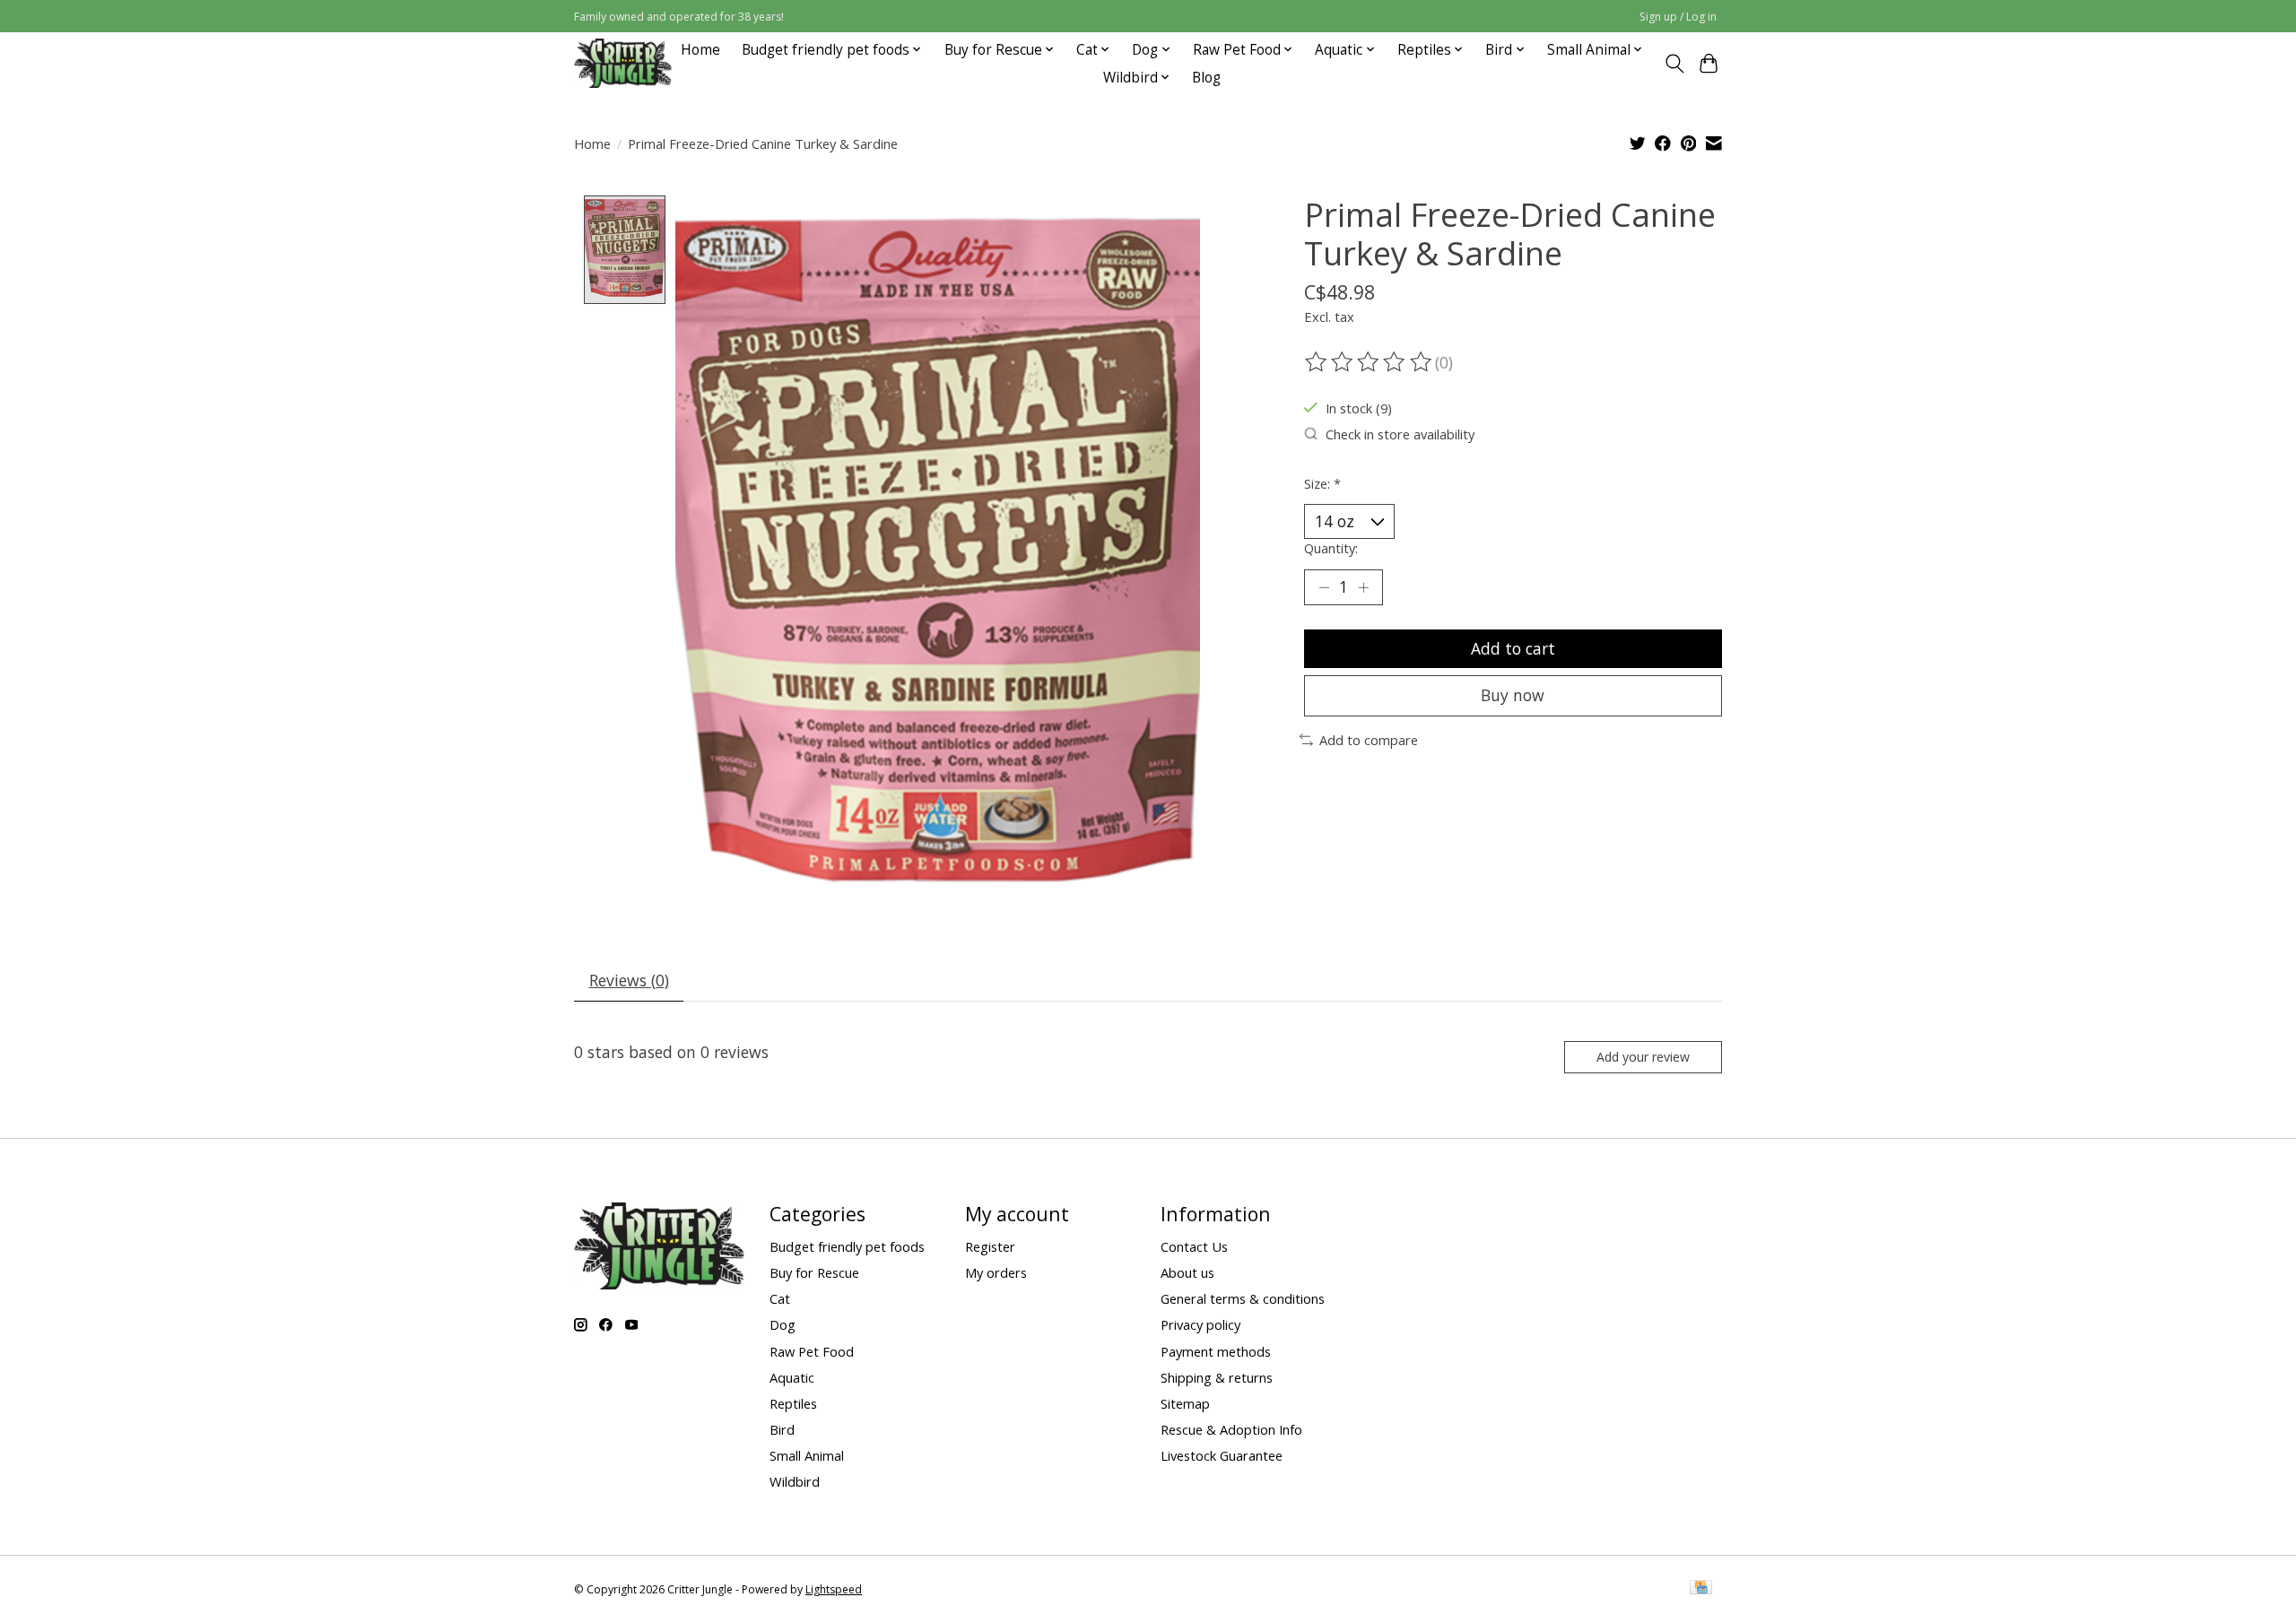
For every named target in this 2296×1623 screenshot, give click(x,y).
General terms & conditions (1243, 1298)
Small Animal (807, 1455)
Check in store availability (1400, 434)
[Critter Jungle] (623, 63)
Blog (1206, 78)
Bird (782, 1429)
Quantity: (1331, 548)
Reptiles (793, 1403)
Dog (783, 1324)
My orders (996, 1272)
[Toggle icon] (1674, 64)
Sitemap (1185, 1403)
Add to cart (1513, 648)
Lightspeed (834, 1589)
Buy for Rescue (814, 1272)
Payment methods (1216, 1351)
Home (700, 50)
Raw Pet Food (812, 1351)
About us (1187, 1272)
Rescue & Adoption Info (1231, 1429)
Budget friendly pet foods (847, 1246)
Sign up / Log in (1678, 17)
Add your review (1643, 1057)
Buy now (1513, 695)
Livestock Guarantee (1222, 1455)
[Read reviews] (1370, 362)
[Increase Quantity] (1363, 587)
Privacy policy (1200, 1324)
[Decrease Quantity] (1324, 587)
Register (990, 1246)
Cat (780, 1298)
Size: (1322, 483)
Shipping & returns (1217, 1377)
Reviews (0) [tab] (629, 980)
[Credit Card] (1701, 1589)
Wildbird (795, 1481)
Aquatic (792, 1377)
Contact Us (1194, 1246)
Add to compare (1369, 740)
